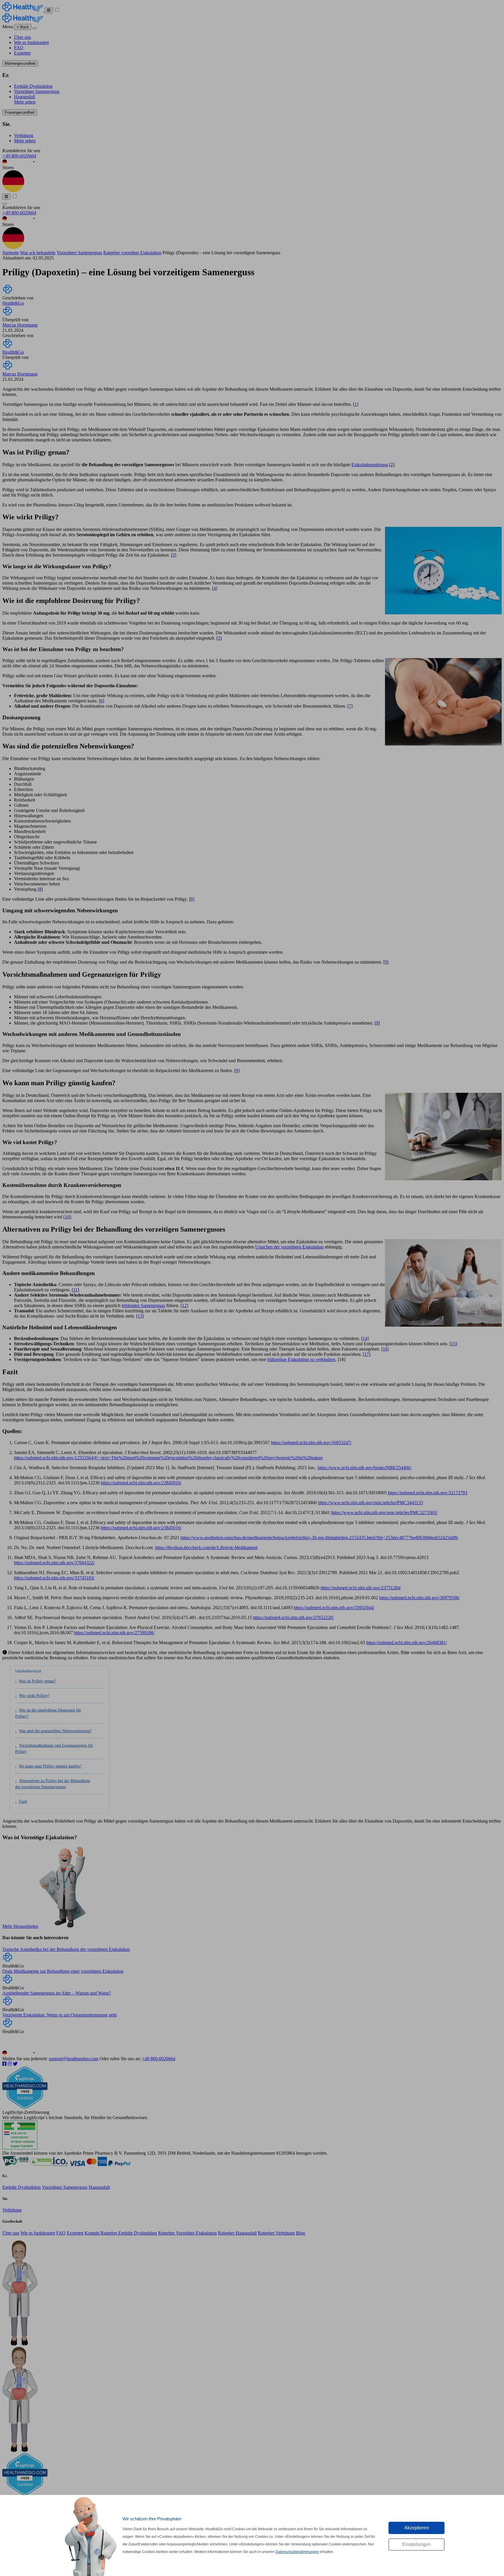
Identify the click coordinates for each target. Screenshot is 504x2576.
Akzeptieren (417, 2528)
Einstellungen (416, 2544)
